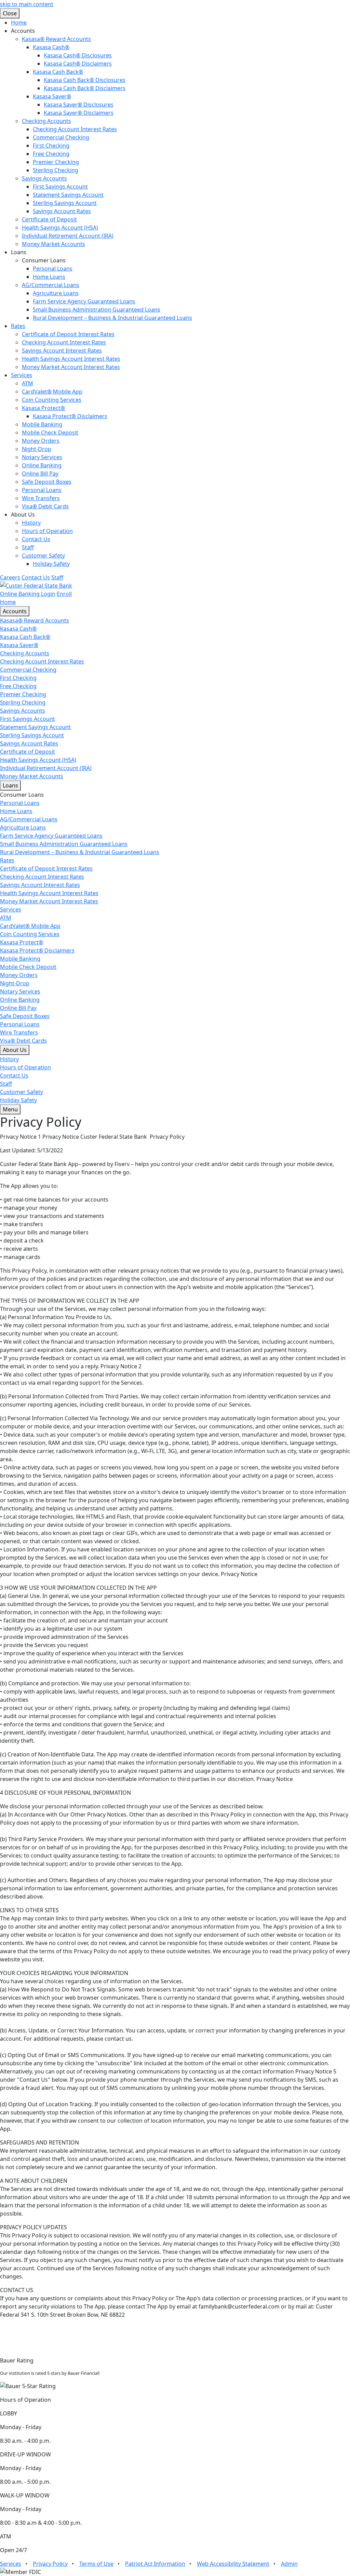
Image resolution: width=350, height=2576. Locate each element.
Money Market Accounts (53, 244)
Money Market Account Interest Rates (71, 367)
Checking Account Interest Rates (75, 129)
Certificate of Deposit (49, 219)
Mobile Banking (42, 424)
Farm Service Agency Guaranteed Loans (84, 301)
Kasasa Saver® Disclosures (79, 105)
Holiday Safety (51, 564)
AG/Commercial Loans (51, 285)
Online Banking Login (28, 594)
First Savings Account (60, 187)
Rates (18, 326)
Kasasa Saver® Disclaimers (79, 113)
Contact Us (36, 539)
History (31, 523)
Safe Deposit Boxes (47, 482)
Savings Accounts (44, 178)
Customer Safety (43, 556)
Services (22, 375)
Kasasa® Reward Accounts (56, 39)
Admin (289, 2564)
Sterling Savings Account (65, 203)
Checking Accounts (46, 121)
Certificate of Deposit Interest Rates (68, 334)
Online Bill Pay (40, 474)
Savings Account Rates (62, 211)
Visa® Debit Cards (45, 506)
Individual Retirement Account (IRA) (68, 236)
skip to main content (27, 4)
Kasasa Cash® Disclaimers (78, 64)
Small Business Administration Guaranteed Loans (97, 310)
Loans (10, 785)
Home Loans (49, 277)
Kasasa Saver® (52, 96)
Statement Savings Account (68, 195)
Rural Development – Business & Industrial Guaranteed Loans (112, 318)
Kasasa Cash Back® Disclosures (85, 80)
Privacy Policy (50, 2564)
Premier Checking (56, 162)
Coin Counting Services (52, 400)
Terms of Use (96, 2564)
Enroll (64, 594)
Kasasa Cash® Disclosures (78, 55)
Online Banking (42, 465)
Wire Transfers (41, 498)
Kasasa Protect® (43, 408)
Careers (10, 577)
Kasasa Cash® (51, 47)
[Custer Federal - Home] (36, 585)
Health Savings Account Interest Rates (71, 359)
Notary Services (42, 457)
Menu (10, 1109)
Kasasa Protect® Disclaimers (70, 416)
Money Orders (41, 441)
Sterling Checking (56, 170)
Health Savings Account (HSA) (60, 228)
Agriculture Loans (56, 293)
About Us (15, 1050)
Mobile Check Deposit (50, 433)
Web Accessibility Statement (233, 2564)
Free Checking (51, 154)
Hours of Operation (47, 531)
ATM (28, 383)
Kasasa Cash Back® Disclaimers (85, 88)
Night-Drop (37, 449)
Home (19, 23)
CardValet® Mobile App (52, 392)
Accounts (15, 611)
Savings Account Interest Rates (62, 351)
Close (10, 13)
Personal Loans (53, 269)
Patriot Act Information (155, 2564)
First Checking (51, 146)
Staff (28, 547)
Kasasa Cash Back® (58, 72)
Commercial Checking (61, 137)
